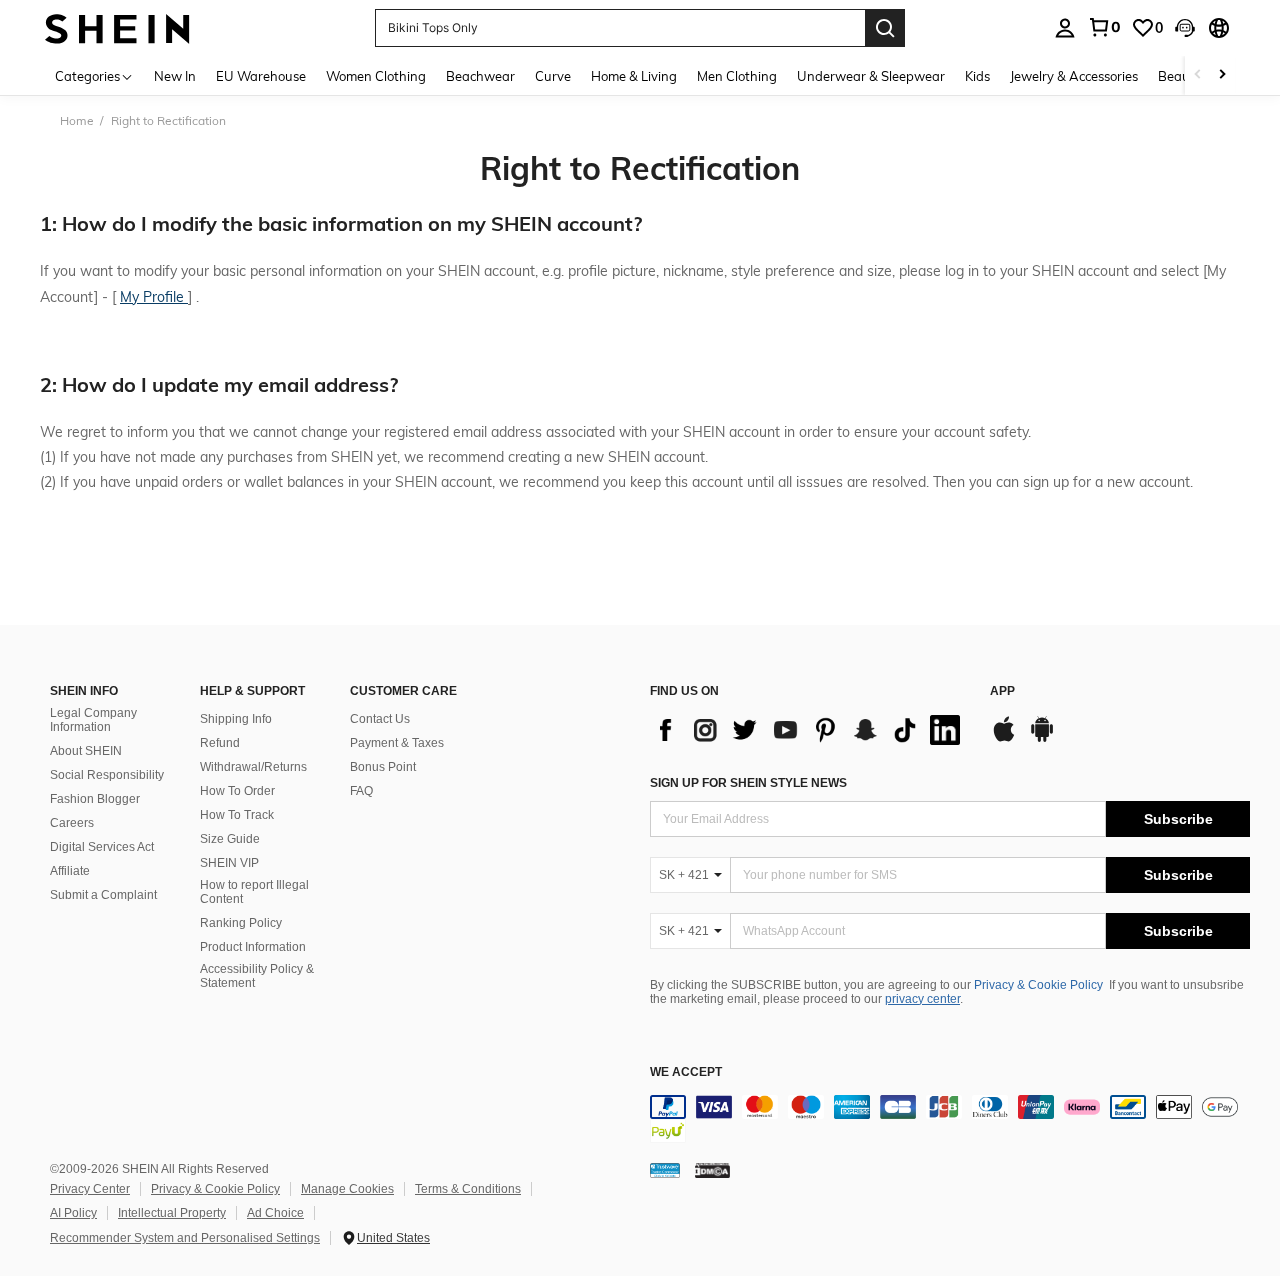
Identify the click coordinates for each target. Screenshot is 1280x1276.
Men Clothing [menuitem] (737, 76)
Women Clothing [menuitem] (376, 76)
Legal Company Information (93, 720)
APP (1002, 691)
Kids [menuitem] (977, 76)
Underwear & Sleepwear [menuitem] (871, 76)
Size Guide (230, 839)
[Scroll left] (1198, 75)
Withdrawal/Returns (253, 767)
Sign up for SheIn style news (748, 783)
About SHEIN (86, 751)
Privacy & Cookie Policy (1038, 985)
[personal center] (1065, 28)
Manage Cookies (347, 1189)
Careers (72, 823)
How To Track (237, 815)
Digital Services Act (102, 847)
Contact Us (380, 719)
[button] (1185, 28)
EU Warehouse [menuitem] (261, 76)
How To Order (237, 791)
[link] (1104, 27)
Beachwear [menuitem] (480, 76)
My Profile (154, 297)
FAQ (361, 791)
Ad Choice (275, 1213)
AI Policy (73, 1213)
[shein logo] (117, 27)
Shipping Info (236, 719)
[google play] (1042, 739)
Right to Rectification (640, 168)
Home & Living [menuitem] (634, 76)
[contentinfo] (950, 1119)
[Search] (885, 28)
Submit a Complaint (103, 895)
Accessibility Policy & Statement (257, 976)
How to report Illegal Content (254, 892)
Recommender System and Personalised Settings (185, 1238)
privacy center (922, 999)
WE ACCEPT (686, 1072)
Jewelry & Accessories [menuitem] (1074, 76)
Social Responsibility (107, 775)
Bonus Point (383, 767)
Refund (220, 743)
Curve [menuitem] (553, 76)
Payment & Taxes (397, 743)
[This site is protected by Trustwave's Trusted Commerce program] (665, 1170)
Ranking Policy (241, 923)
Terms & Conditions (468, 1189)
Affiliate (70, 871)
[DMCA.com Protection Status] (712, 1170)
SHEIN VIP (229, 863)
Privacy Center (90, 1189)
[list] (810, 730)
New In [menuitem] (175, 76)
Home (77, 120)
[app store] (1004, 739)
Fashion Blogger (95, 799)
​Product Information (253, 947)
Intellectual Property (172, 1213)
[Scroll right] (1222, 75)
